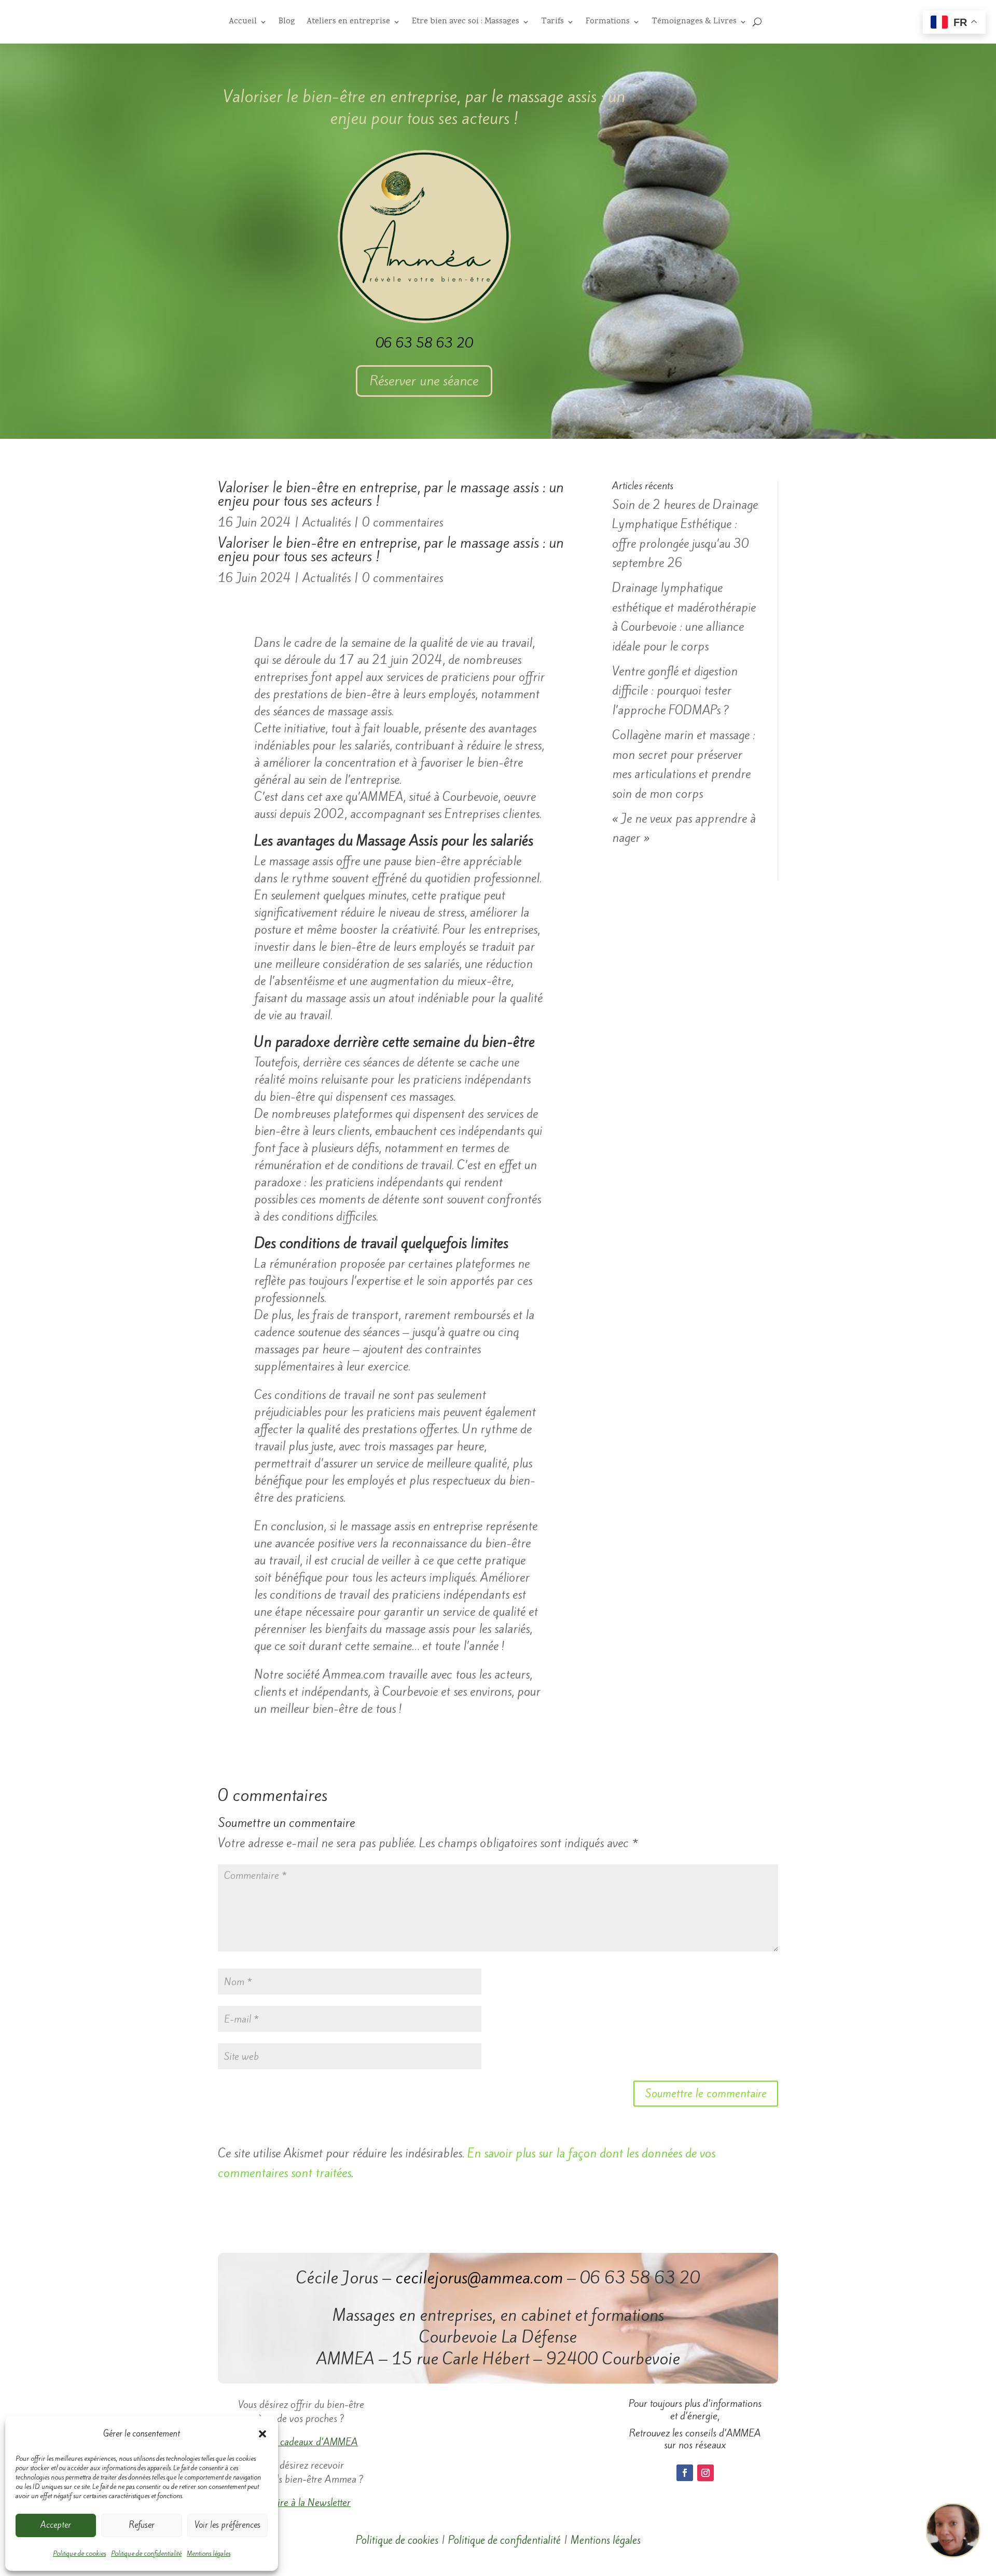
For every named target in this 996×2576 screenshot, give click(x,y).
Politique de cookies (79, 2553)
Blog (287, 23)
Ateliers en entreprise (348, 23)
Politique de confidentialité (146, 2553)
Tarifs (552, 23)
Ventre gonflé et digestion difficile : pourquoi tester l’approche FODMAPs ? (675, 691)
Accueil (243, 23)
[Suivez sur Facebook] (685, 2473)
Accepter (56, 2525)
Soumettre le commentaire (706, 2093)
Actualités (327, 522)
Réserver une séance (424, 381)
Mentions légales (209, 2553)
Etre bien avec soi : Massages (466, 23)
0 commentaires (403, 522)
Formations (608, 23)
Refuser (142, 2525)
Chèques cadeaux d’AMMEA (301, 2442)
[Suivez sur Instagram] (706, 2473)
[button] (262, 2434)
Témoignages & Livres (694, 23)
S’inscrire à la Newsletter (301, 2502)
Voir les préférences (227, 2525)
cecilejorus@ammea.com (479, 2278)
